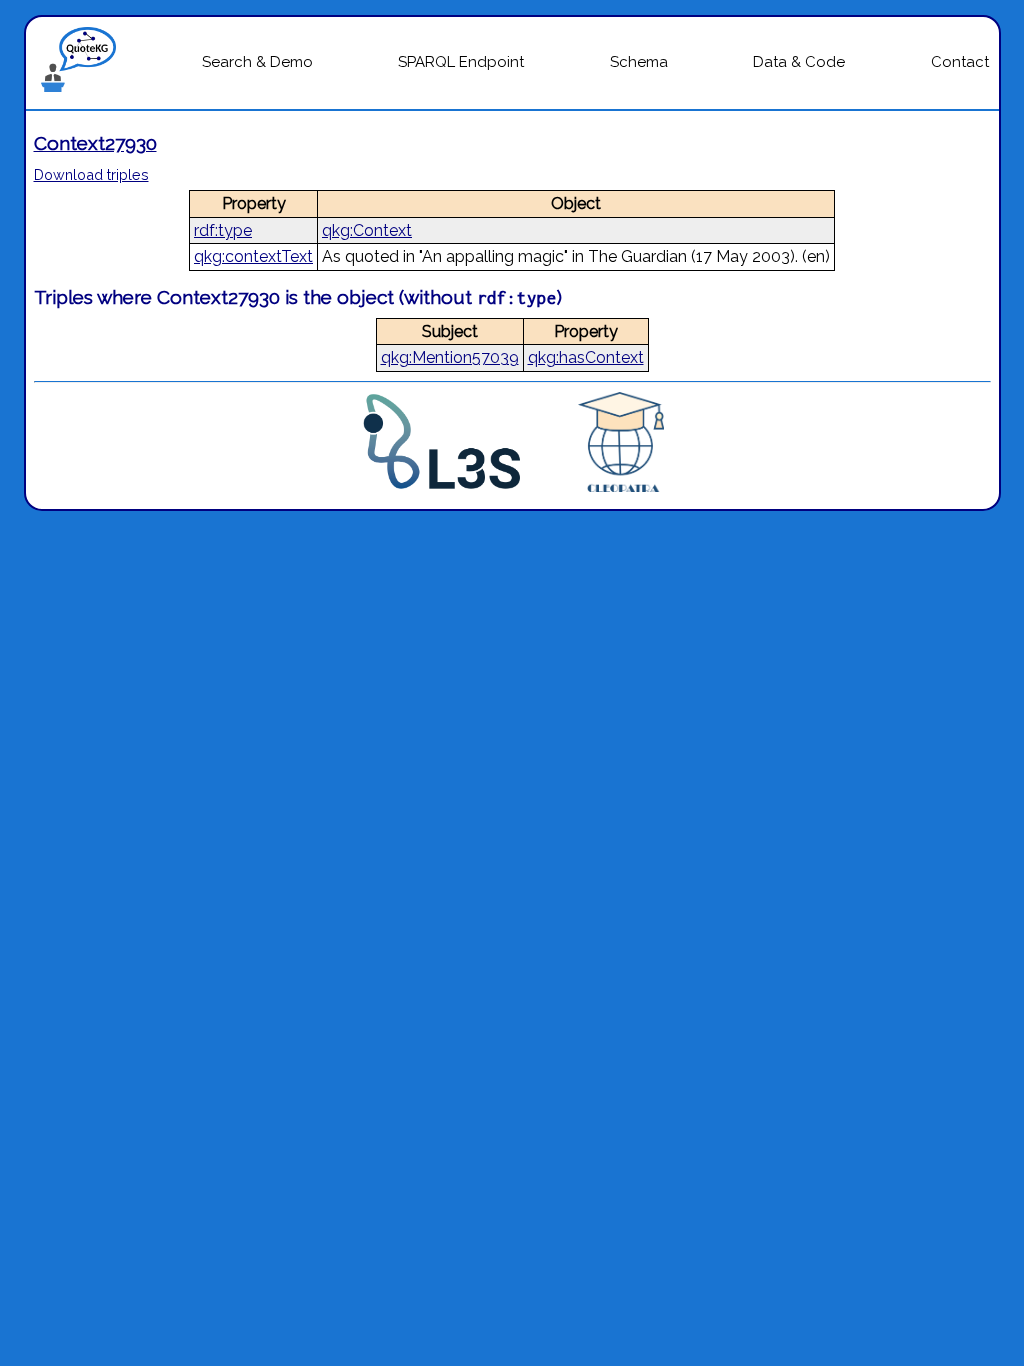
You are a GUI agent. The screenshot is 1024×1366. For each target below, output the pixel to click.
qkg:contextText (253, 256)
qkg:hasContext (586, 357)
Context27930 (95, 143)
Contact (960, 62)
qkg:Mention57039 (450, 357)
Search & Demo (257, 62)
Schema (639, 62)
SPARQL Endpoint (461, 62)
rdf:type (223, 230)
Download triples (91, 174)
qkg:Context (367, 230)
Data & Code (799, 62)
